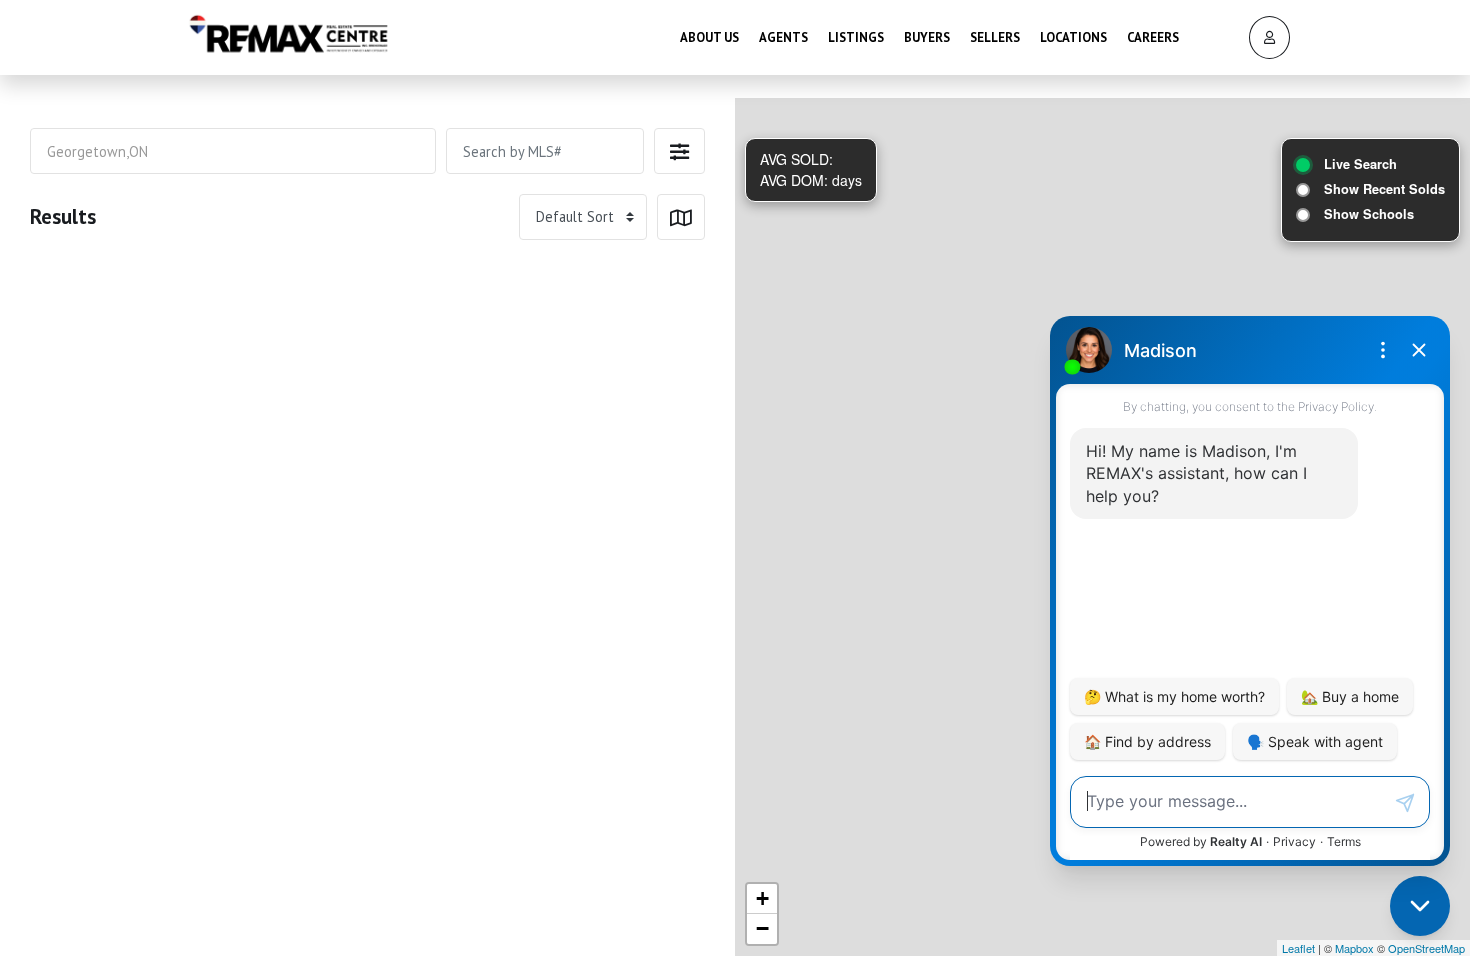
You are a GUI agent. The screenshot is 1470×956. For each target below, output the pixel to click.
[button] (679, 151)
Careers (1153, 37)
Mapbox (1354, 948)
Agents (783, 37)
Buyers (927, 37)
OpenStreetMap (1426, 948)
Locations (1073, 37)
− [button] (762, 928)
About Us (709, 37)
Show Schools (1369, 214)
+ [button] (762, 898)
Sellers (995, 37)
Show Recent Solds (1384, 189)
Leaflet (1298, 948)
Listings (856, 37)
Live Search (1360, 164)
